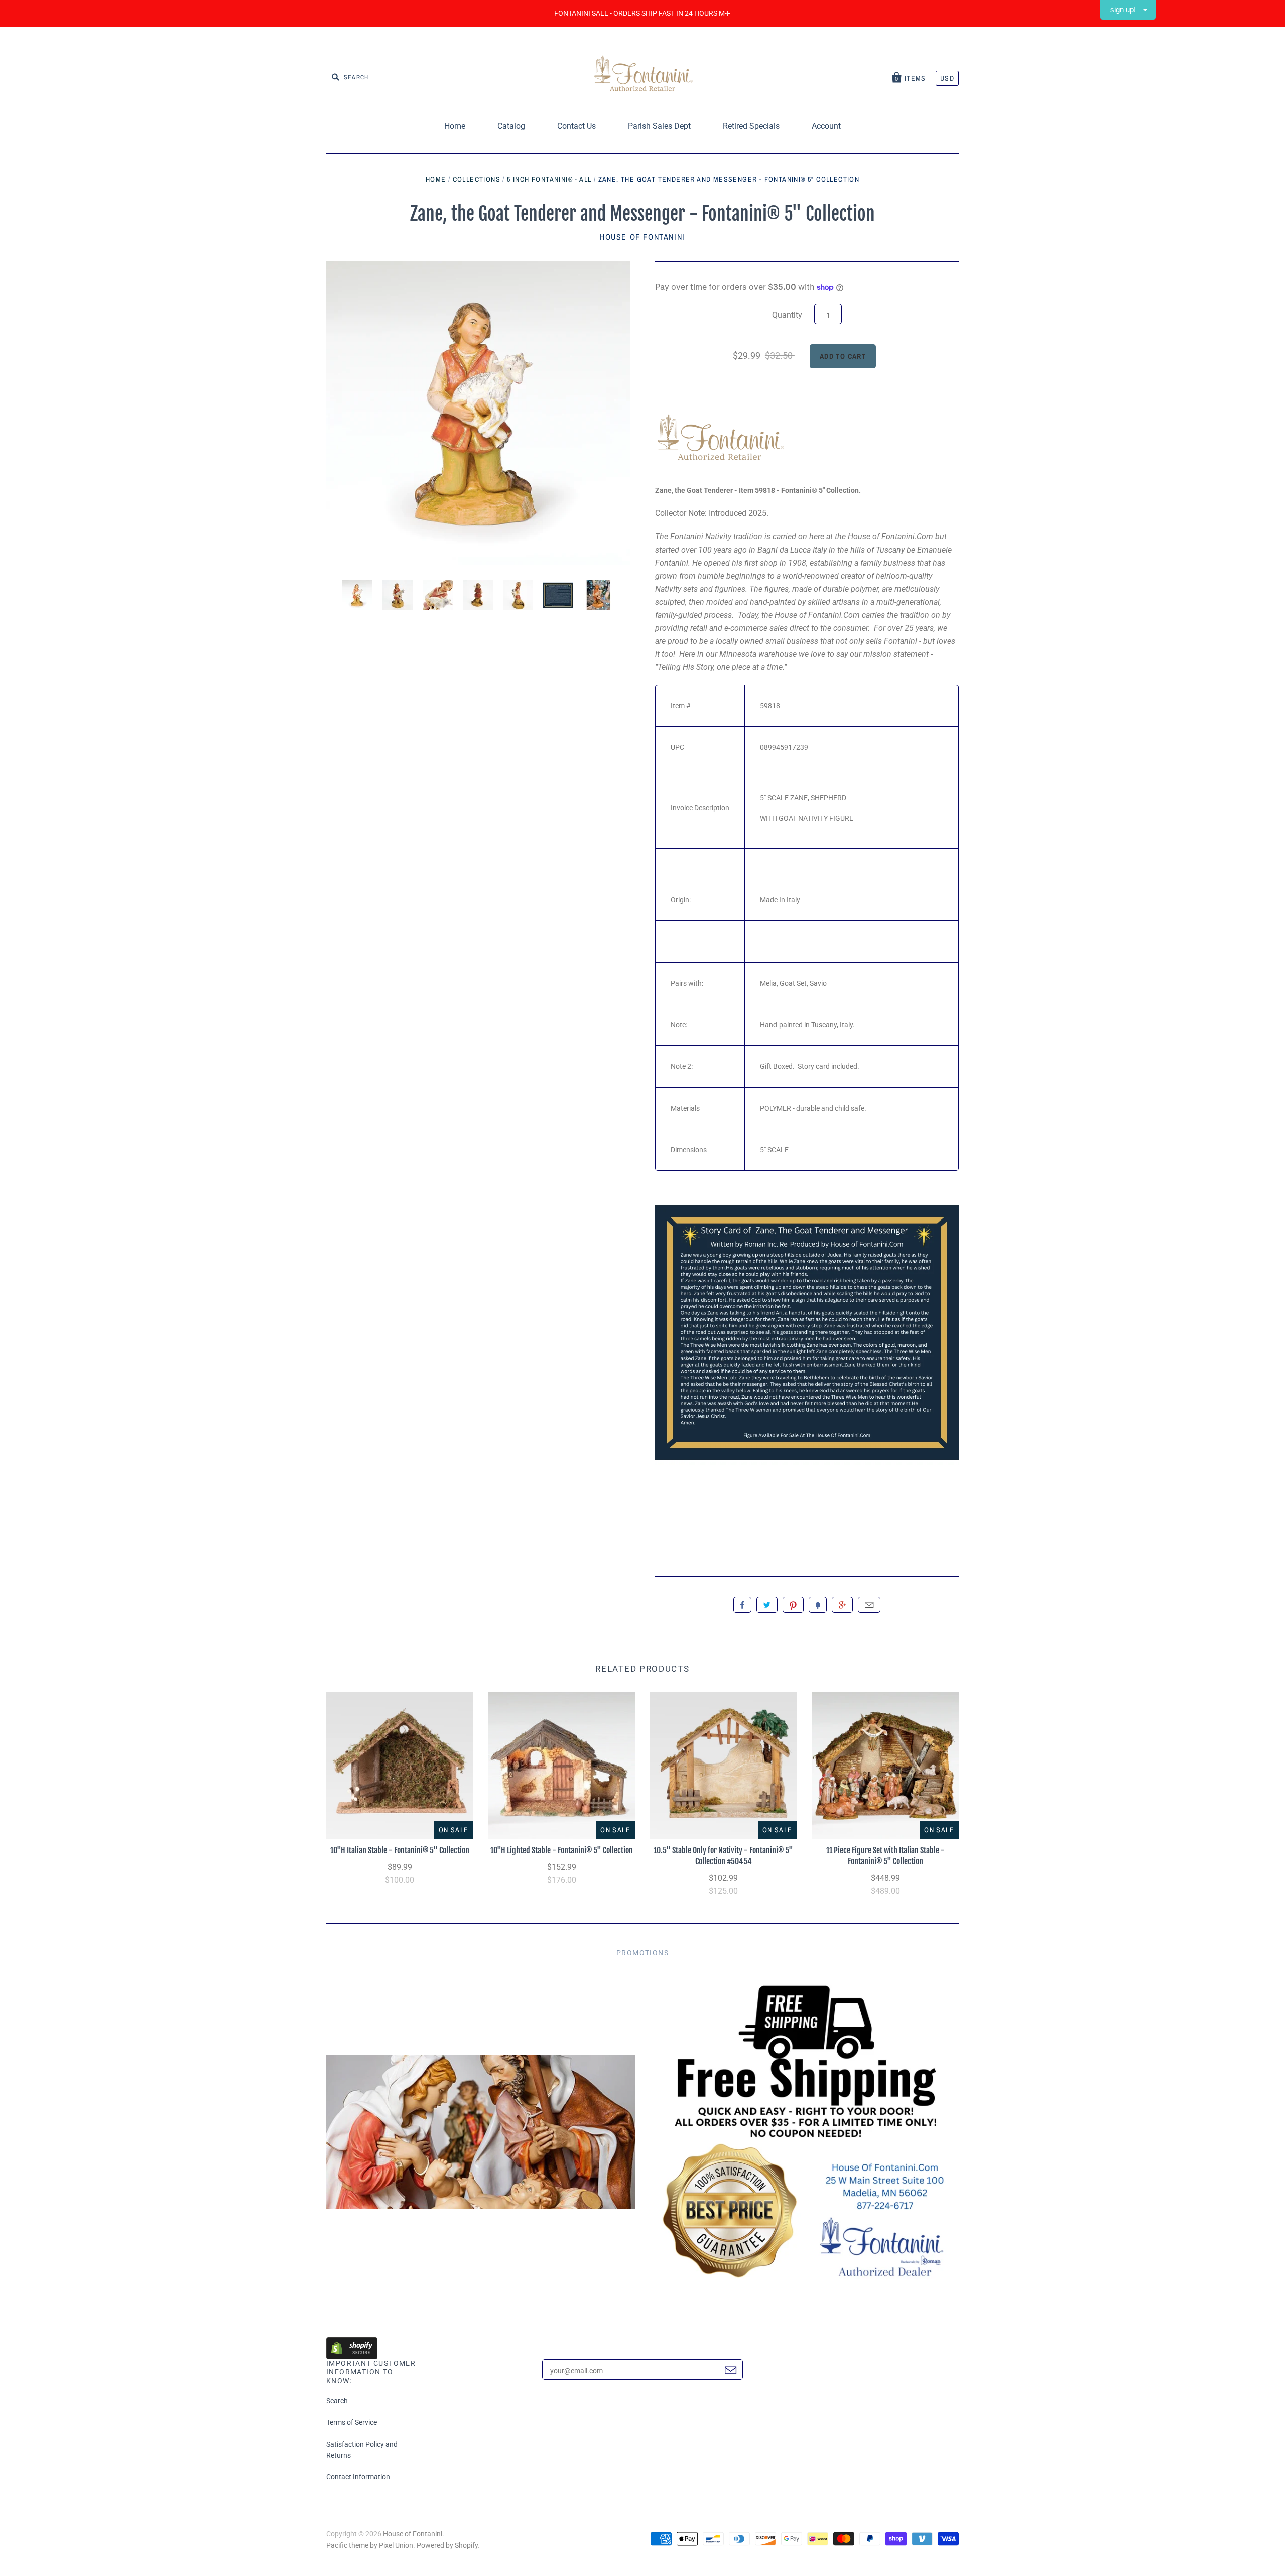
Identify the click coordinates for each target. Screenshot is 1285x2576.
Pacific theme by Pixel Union (370, 2545)
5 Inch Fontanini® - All (549, 179)
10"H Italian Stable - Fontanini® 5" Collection (400, 1850)
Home (455, 126)
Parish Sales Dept (659, 126)
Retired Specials (751, 126)
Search (337, 2401)
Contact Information (358, 2477)
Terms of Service (352, 2422)
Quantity (787, 315)
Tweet (767, 1605)
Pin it (793, 1605)
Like (742, 1605)
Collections (477, 179)
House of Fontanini (642, 237)
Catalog (511, 126)
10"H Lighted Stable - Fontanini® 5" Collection (562, 1850)
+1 (842, 1605)
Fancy (818, 1605)
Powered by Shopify (447, 2545)
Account (826, 126)
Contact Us (576, 126)
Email (869, 1605)
